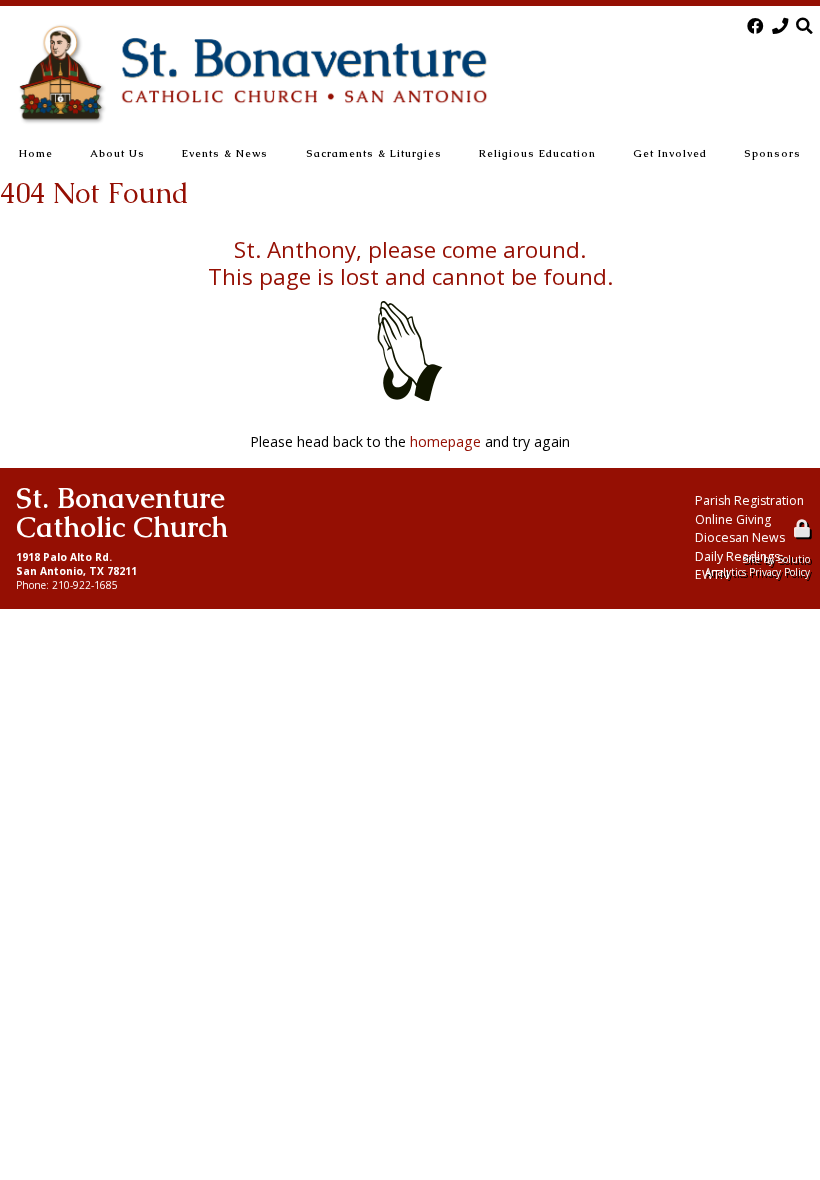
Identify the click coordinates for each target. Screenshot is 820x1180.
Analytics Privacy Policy (757, 572)
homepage (445, 441)
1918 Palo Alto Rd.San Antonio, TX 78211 (76, 564)
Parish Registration (749, 501)
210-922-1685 (85, 585)
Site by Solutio (776, 559)
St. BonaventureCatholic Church (122, 512)
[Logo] (252, 74)
